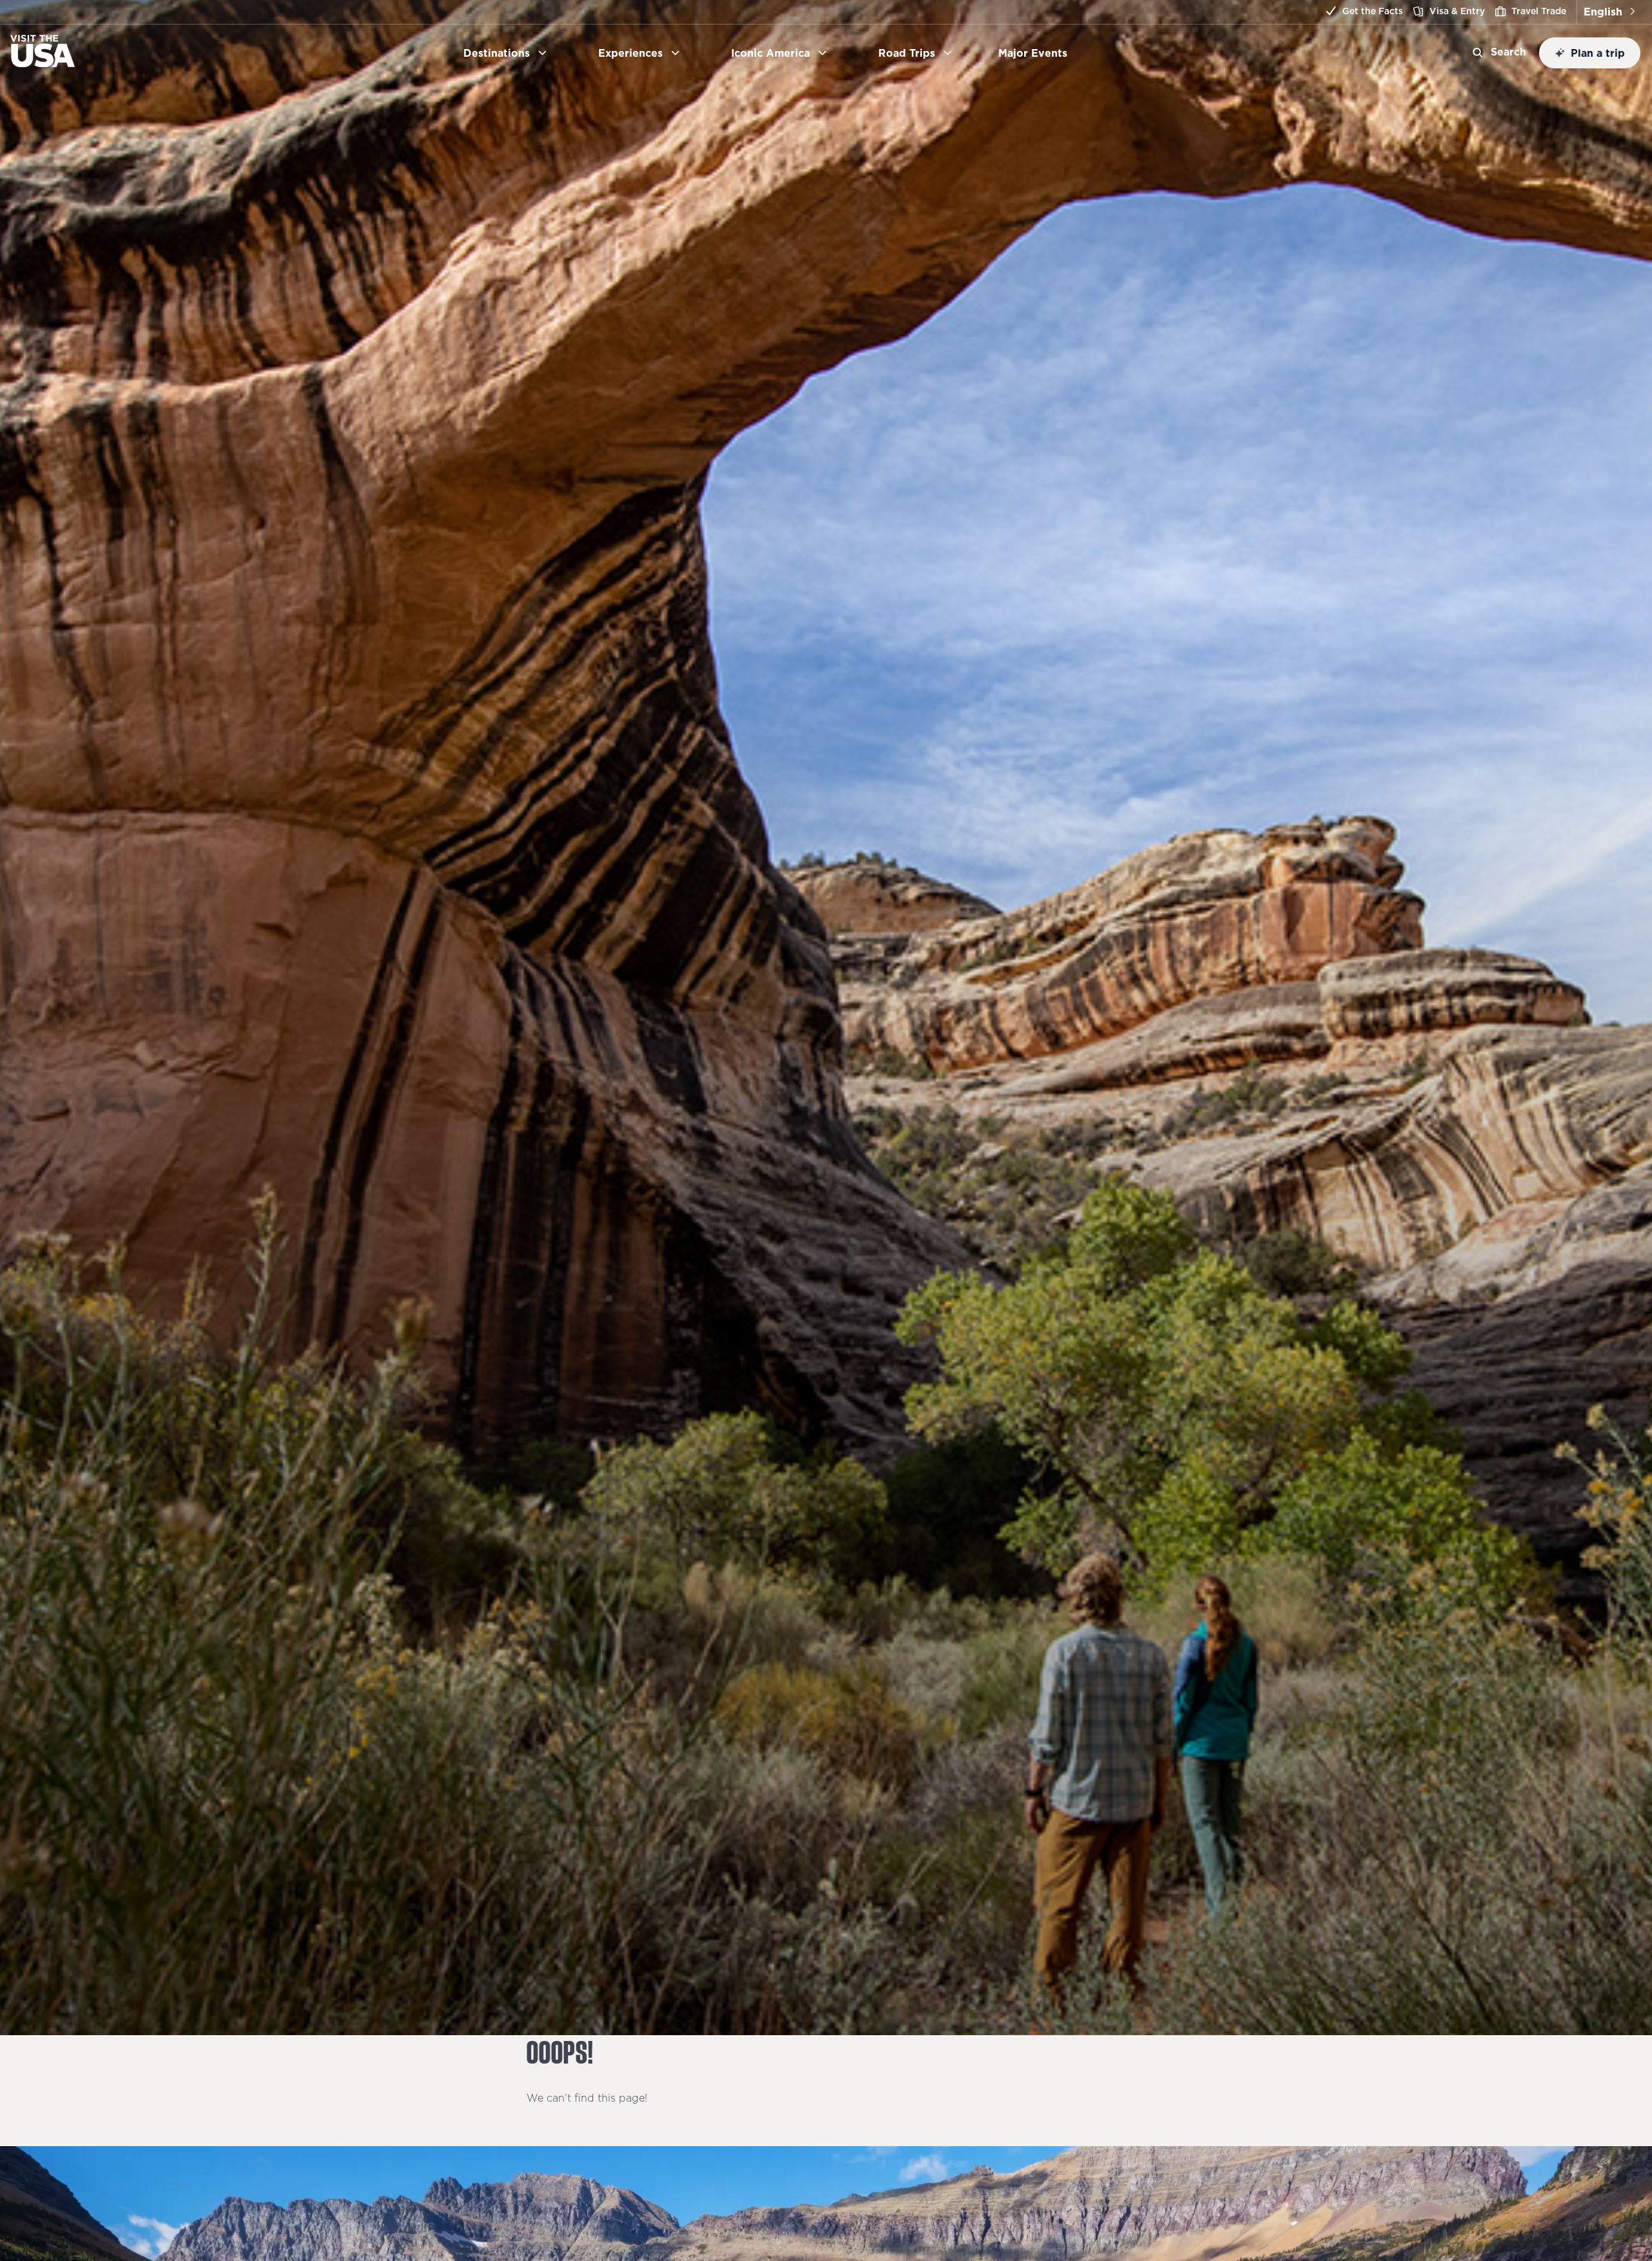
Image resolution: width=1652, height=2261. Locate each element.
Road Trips (907, 53)
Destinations (497, 53)
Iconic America (771, 53)
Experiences (630, 53)
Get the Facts (1373, 11)
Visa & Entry (1457, 11)
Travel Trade (1539, 11)
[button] (1609, 12)
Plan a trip (1598, 53)
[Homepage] (43, 63)
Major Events (1038, 53)
